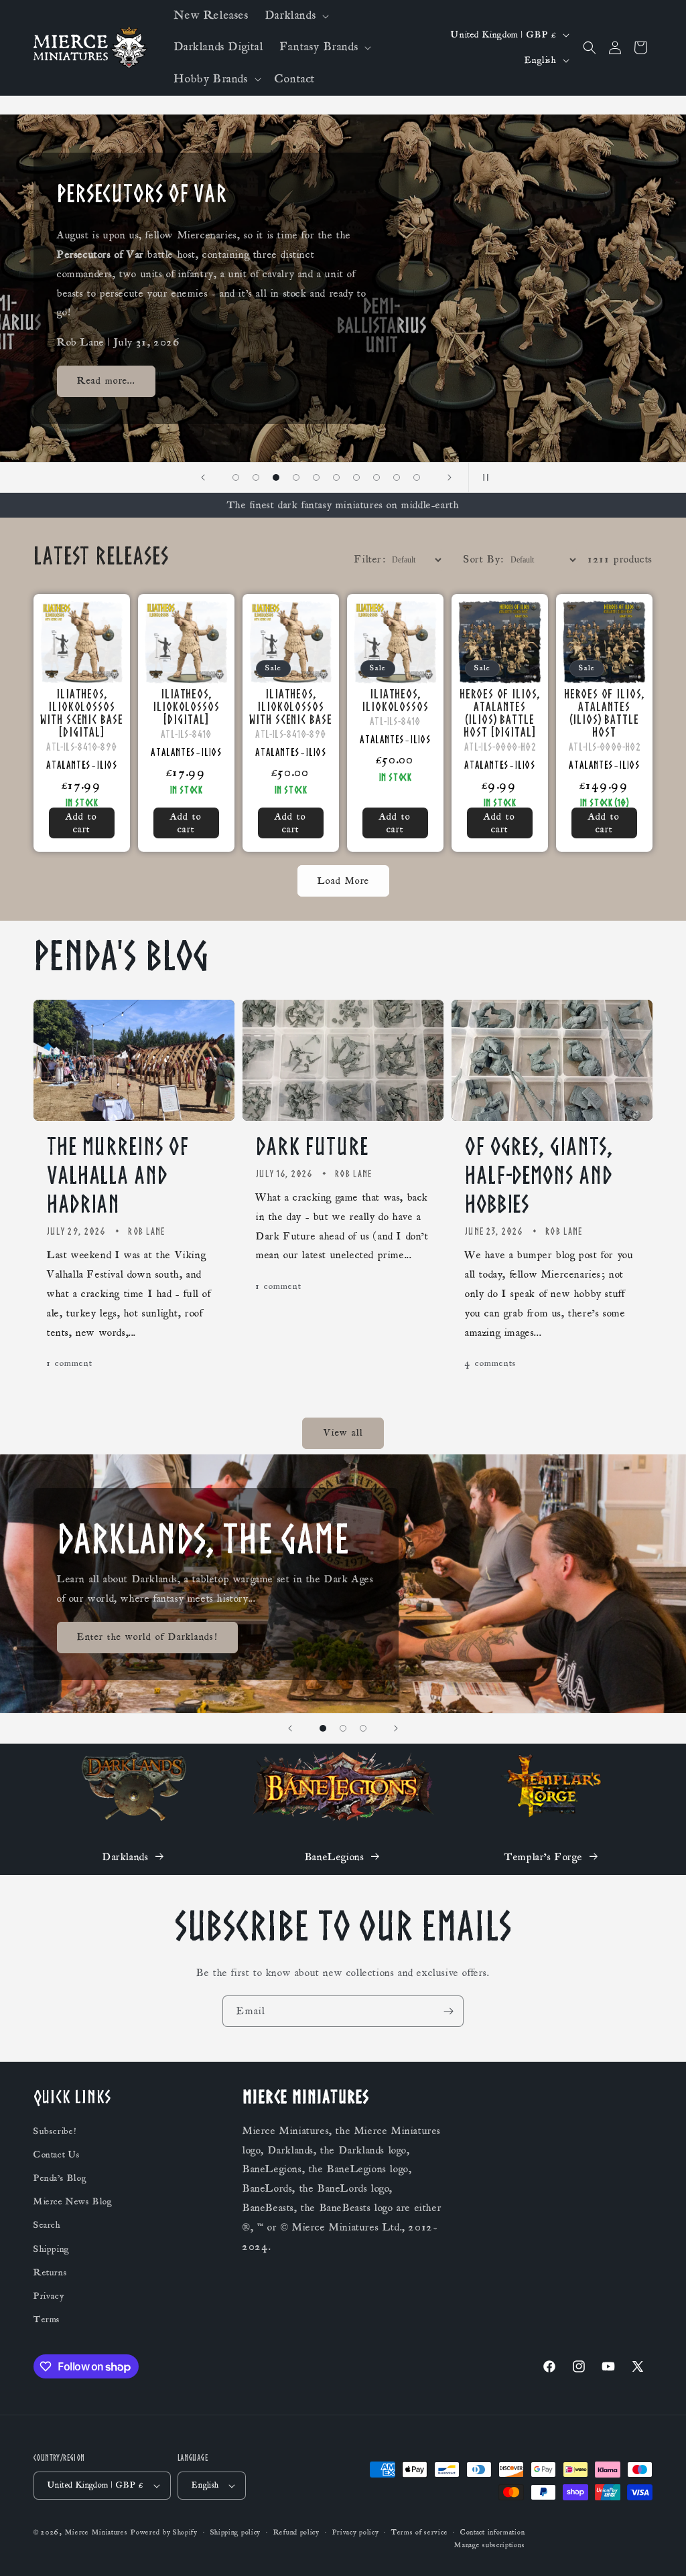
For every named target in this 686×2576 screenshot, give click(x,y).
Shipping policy (236, 2532)
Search (47, 2225)
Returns (50, 2273)
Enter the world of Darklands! (147, 1637)
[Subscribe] (448, 2011)
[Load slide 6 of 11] (316, 477)
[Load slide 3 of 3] (363, 1728)
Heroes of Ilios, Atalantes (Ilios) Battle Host (604, 712)
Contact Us (57, 2155)
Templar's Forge (543, 1857)
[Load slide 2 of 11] (236, 477)
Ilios (107, 765)
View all (343, 1433)
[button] (296, 16)
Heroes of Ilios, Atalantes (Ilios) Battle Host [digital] (499, 712)
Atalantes (68, 765)
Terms (47, 2320)
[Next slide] (450, 477)
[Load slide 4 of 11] (276, 477)
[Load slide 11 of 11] (417, 477)
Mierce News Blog (73, 2202)
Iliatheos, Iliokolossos (395, 700)
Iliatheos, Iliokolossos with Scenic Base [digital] (81, 712)
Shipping (52, 2249)
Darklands (125, 1857)
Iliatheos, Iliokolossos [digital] (186, 706)
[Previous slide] (203, 477)
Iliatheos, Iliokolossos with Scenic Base (290, 706)
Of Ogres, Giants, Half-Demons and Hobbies (539, 1175)
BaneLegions (335, 1857)
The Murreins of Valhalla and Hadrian (118, 1175)
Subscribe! (55, 2131)
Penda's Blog (60, 2178)
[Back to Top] (659, 2549)
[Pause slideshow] (483, 477)
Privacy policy (356, 2532)
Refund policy (296, 2532)
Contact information (492, 2532)
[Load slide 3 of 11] (256, 477)
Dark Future (312, 1146)
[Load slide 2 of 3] (343, 1728)
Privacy (49, 2296)
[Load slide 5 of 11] (296, 477)
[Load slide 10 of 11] (397, 477)
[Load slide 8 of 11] (356, 477)
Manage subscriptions (489, 2545)
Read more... (106, 381)
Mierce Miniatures (96, 2532)
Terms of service (419, 2532)
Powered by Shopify (164, 2532)
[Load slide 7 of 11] (336, 477)
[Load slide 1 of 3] (323, 1728)
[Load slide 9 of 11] (376, 477)
